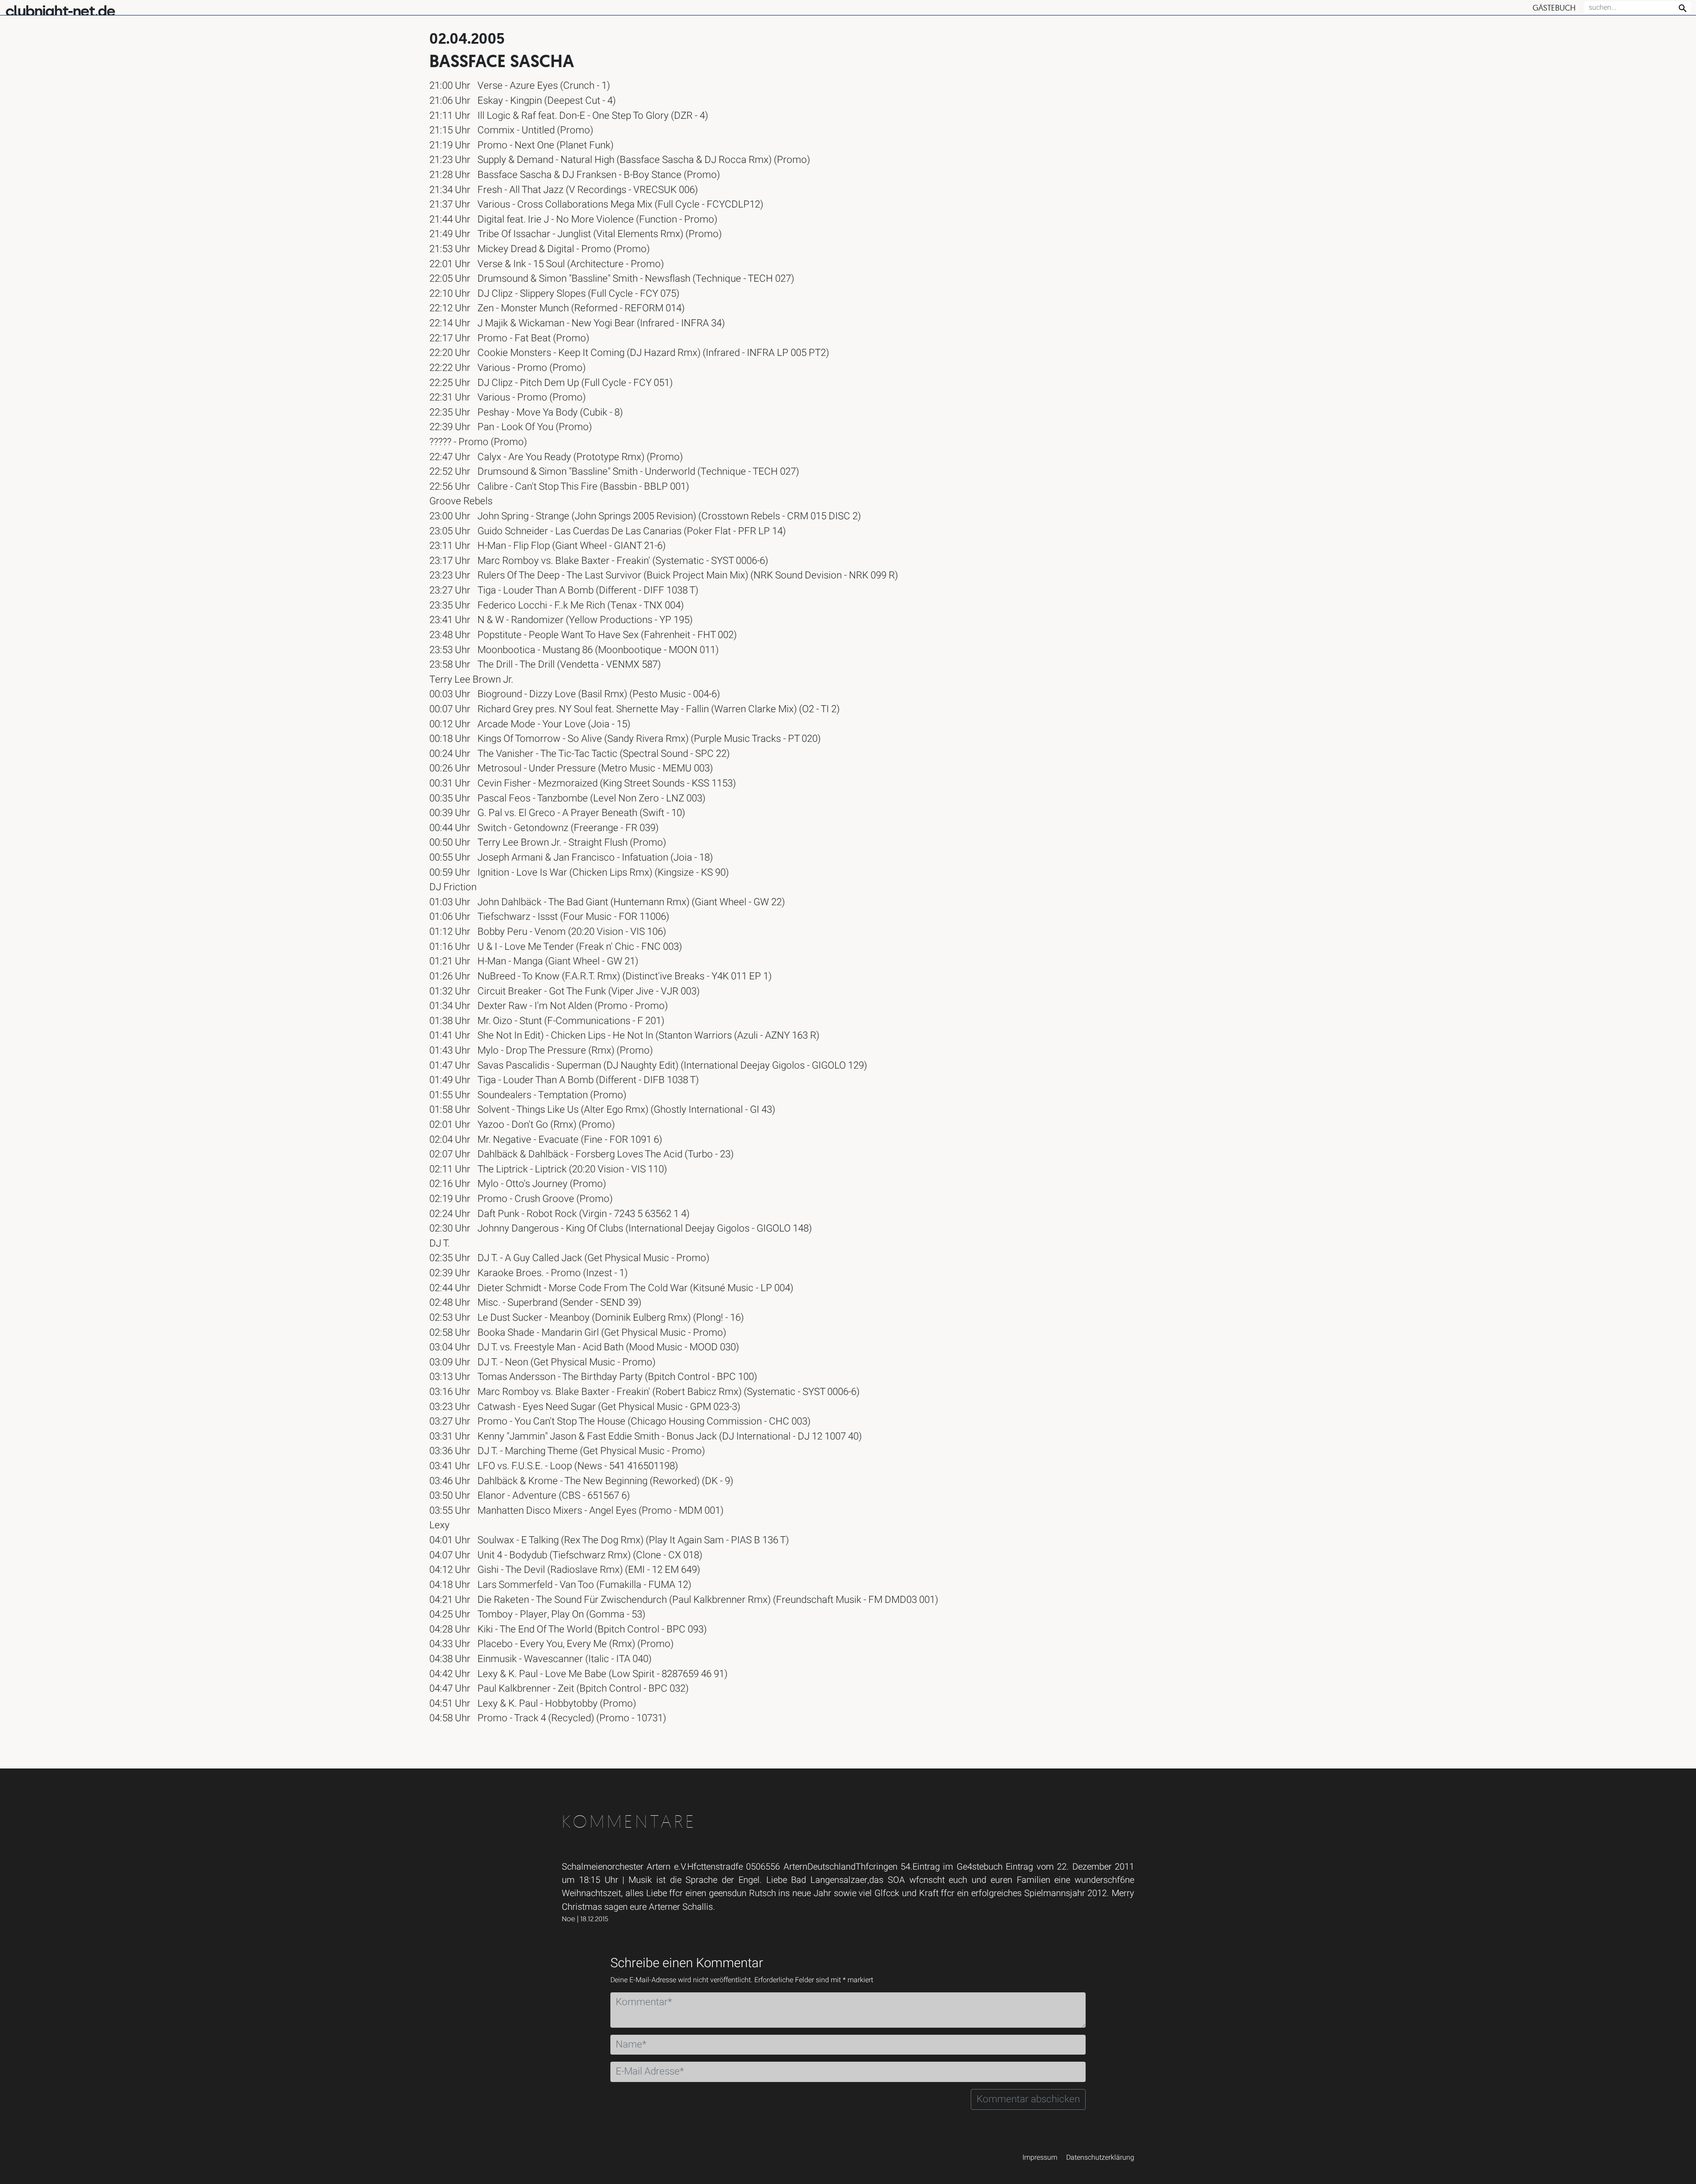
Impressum (1040, 2158)
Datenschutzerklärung (1100, 2158)
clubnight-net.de (60, 11)
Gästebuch (1554, 8)
